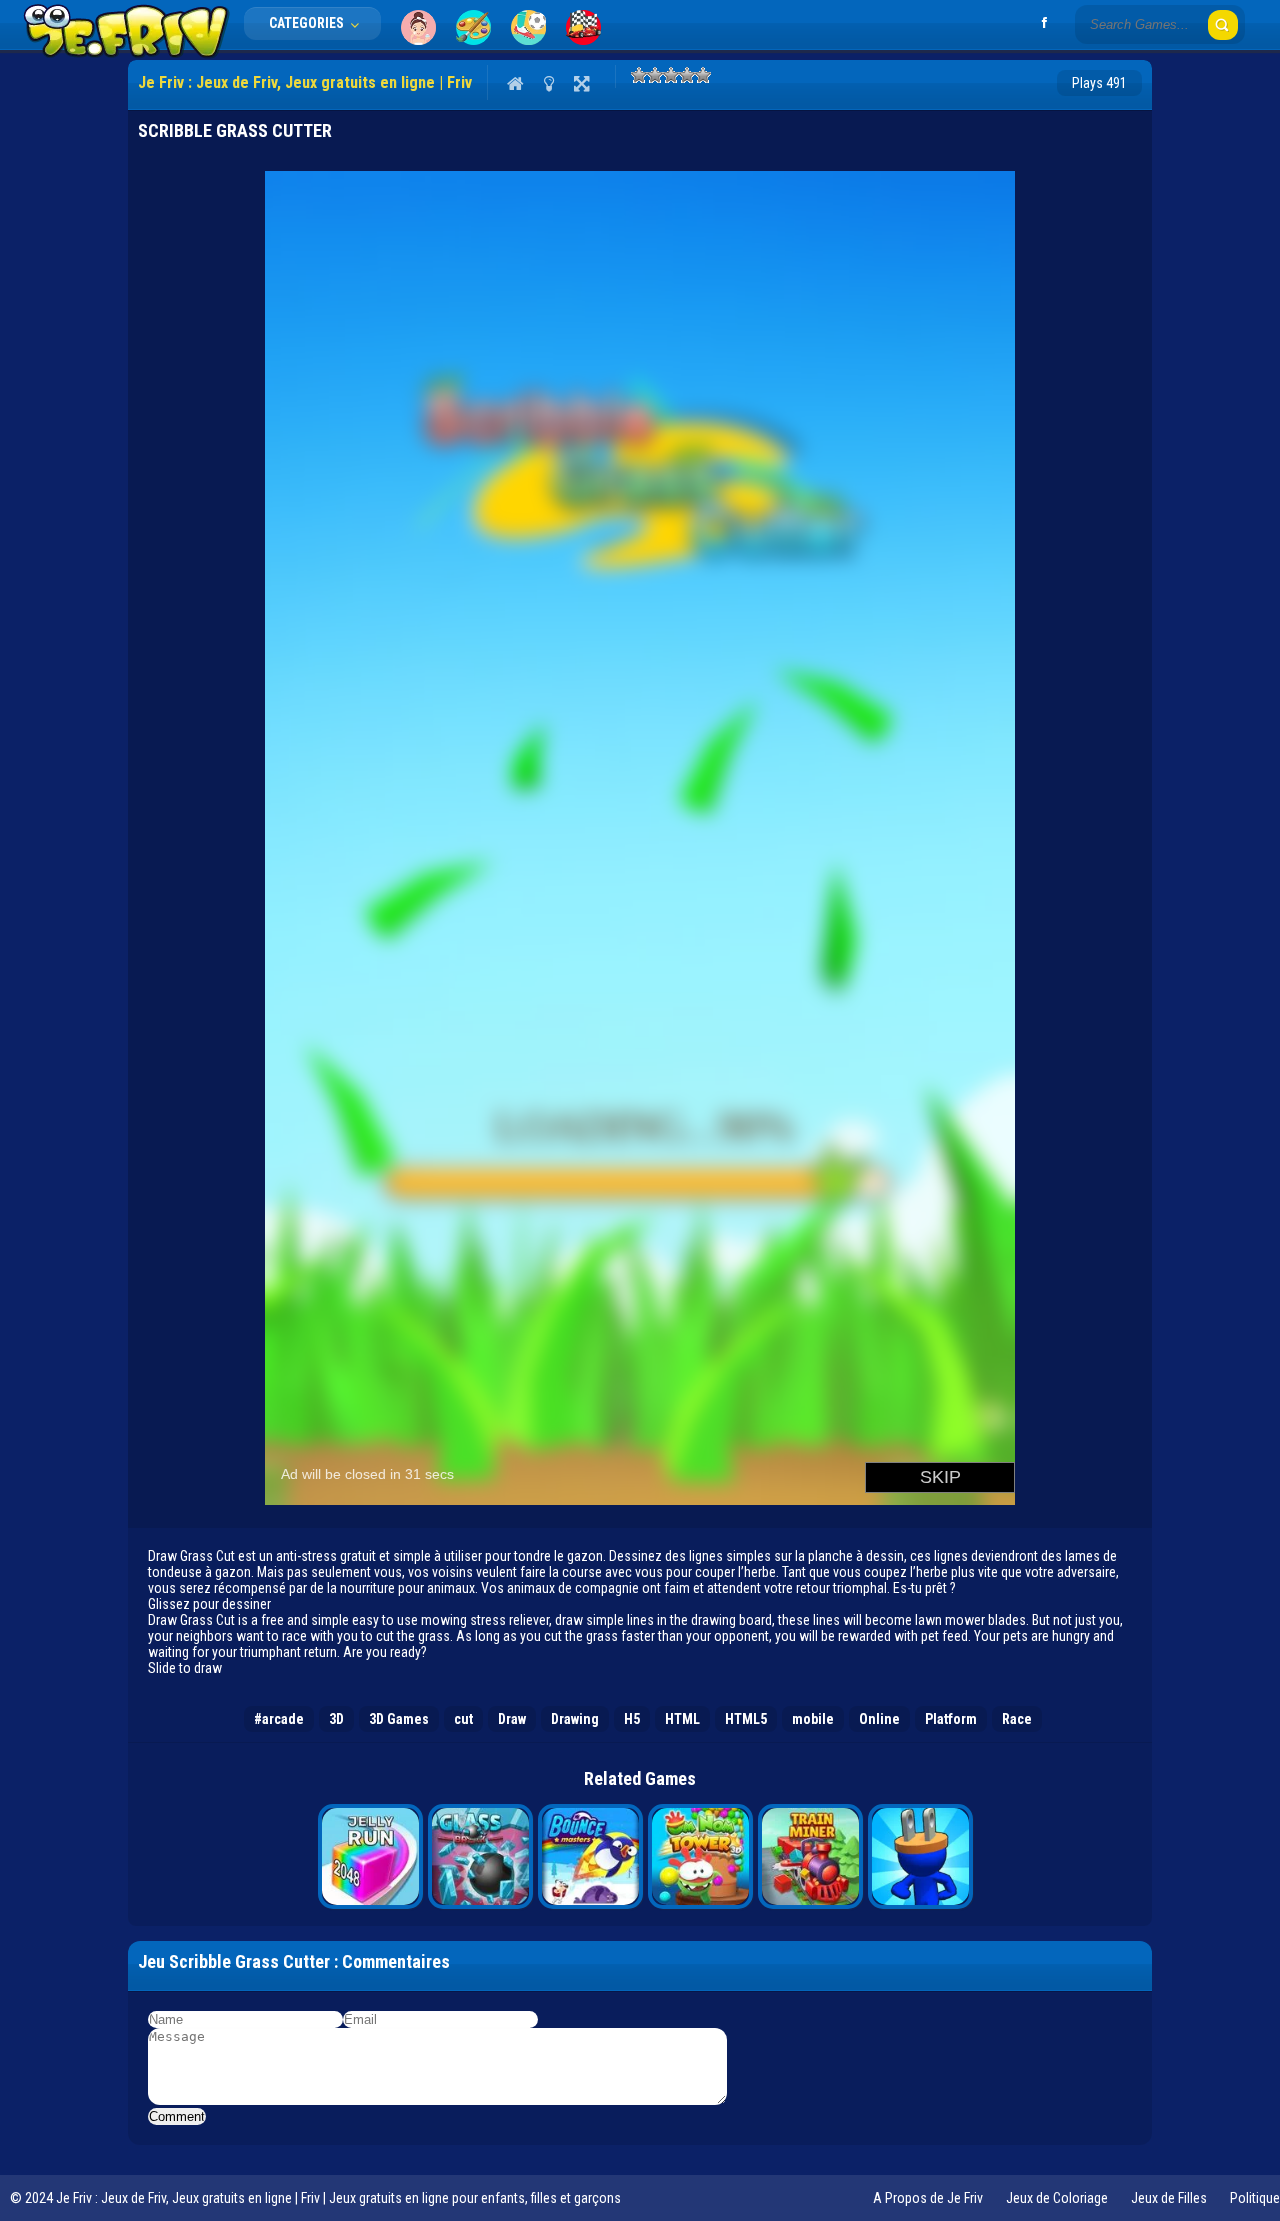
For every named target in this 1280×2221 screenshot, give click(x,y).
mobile (813, 1719)
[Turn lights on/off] (548, 83)
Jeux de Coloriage (1057, 2198)
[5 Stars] (703, 75)
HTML (682, 1719)
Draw (512, 1719)
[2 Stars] (655, 75)
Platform (951, 1719)
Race (1017, 1719)
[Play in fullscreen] (581, 83)
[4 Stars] (687, 75)
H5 (632, 1719)
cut (463, 1719)
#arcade (279, 1719)
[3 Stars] (671, 75)
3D (336, 1719)
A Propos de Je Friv (928, 2198)
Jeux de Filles (1169, 2198)
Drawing (575, 1719)
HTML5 (746, 1719)
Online (879, 1719)
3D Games (399, 1719)
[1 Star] (639, 75)
